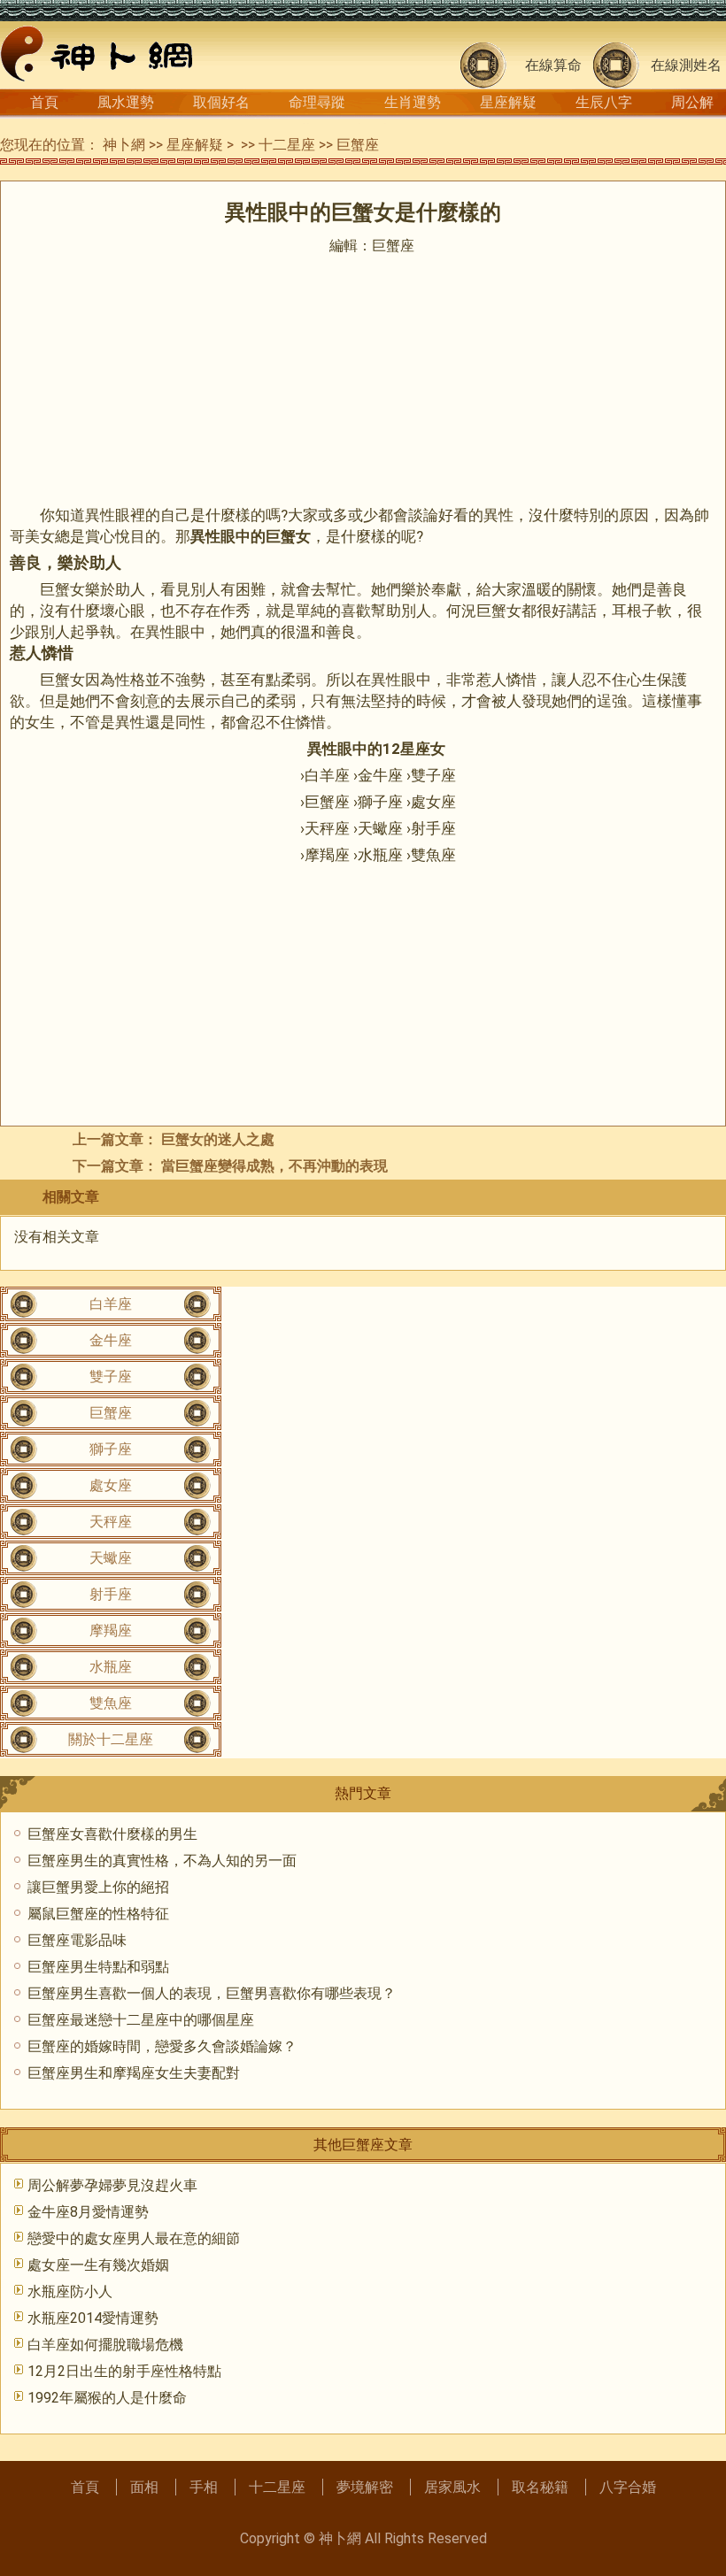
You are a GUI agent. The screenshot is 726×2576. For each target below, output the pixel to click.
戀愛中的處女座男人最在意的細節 (134, 2238)
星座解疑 (508, 102)
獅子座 (111, 1449)
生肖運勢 (413, 102)
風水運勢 (126, 102)
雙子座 (111, 1376)
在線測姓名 (686, 65)
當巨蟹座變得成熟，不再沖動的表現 (274, 1166)
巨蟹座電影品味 (77, 1940)
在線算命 (553, 65)
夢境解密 (365, 2487)
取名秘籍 (540, 2487)
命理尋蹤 (317, 102)
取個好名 (221, 102)
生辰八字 (604, 102)
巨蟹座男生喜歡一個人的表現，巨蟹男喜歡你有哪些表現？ (212, 1993)
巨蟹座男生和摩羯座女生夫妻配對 (134, 2073)
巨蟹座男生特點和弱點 (98, 1967)
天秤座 (111, 1522)
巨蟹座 (358, 145)
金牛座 (111, 1340)
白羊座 (111, 1304)
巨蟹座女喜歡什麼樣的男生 (112, 1834)
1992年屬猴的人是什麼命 (107, 2398)
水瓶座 (111, 1667)
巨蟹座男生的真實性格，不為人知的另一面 (162, 1861)
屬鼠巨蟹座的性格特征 (98, 1914)
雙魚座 (111, 1703)
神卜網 (124, 145)
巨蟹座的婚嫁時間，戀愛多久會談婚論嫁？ (162, 2046)
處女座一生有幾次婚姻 (98, 2265)
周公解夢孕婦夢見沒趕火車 (112, 2185)
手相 (204, 2487)
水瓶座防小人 (70, 2291)
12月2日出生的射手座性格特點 (124, 2371)
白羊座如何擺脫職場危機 (105, 2345)
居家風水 (452, 2487)
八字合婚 (628, 2487)
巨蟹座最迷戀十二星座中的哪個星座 (141, 2020)
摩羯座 (111, 1630)
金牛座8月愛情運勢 (88, 2212)
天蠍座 (111, 1558)
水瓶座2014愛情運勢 (93, 2318)
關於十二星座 (111, 1739)
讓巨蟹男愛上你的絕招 (98, 1887)
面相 (144, 2487)
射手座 (111, 1594)
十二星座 (287, 145)
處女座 (111, 1485)
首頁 (44, 102)
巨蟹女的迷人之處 (218, 1139)
